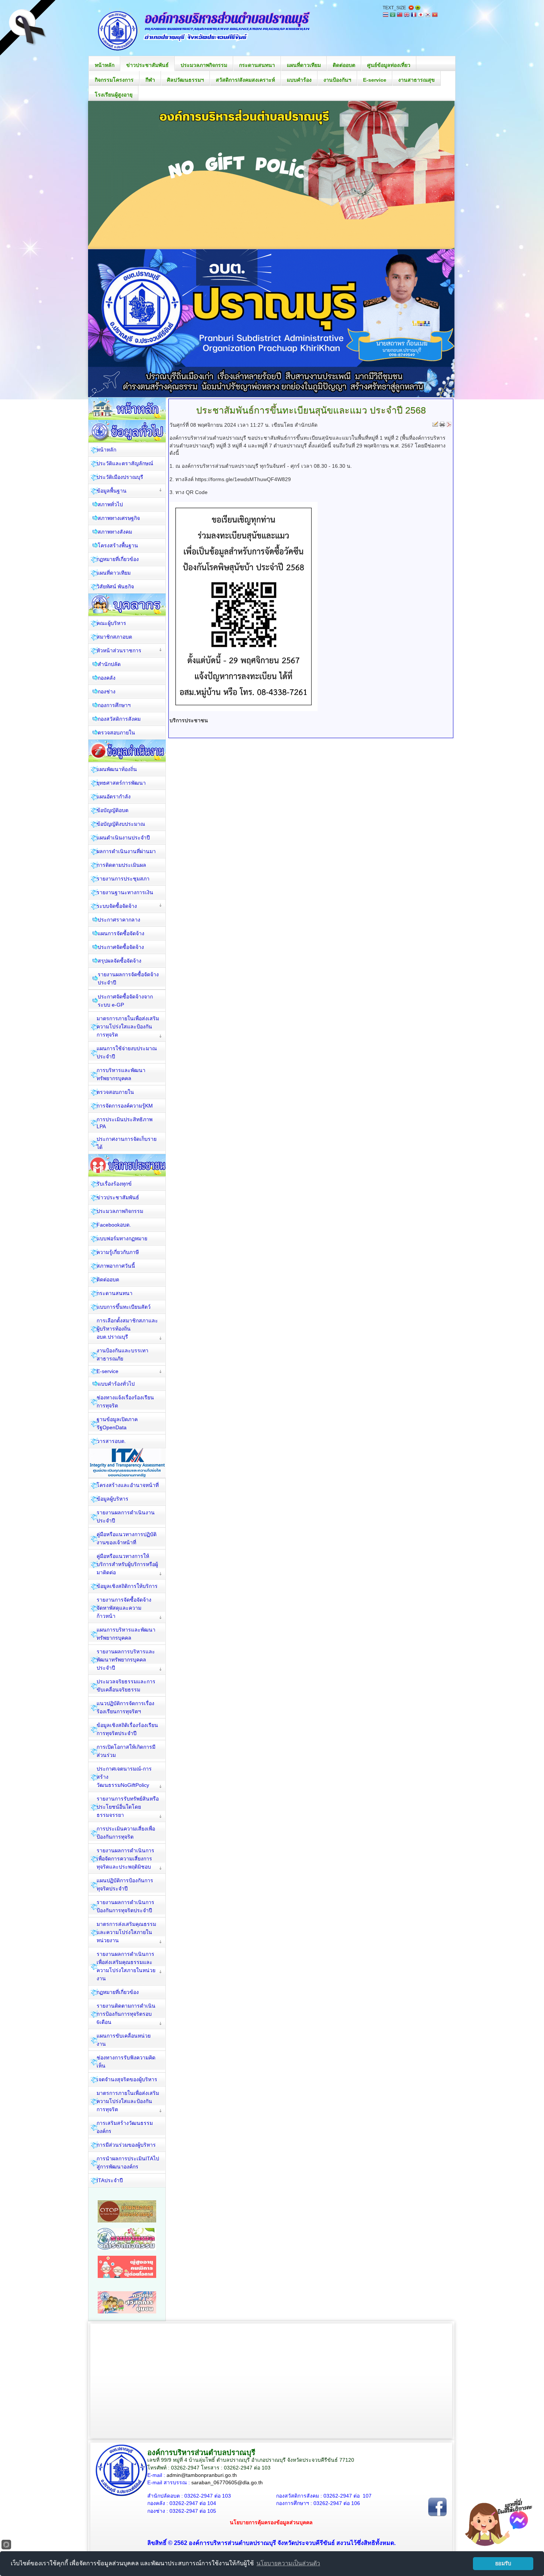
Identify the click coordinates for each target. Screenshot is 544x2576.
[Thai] (386, 15)
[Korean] (428, 15)
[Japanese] (421, 15)
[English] (407, 15)
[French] (414, 15)
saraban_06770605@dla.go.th (227, 2482)
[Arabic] (393, 15)
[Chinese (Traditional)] (400, 15)
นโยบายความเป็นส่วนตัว (288, 2563)
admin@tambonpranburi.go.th (202, 2475)
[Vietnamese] (435, 15)
